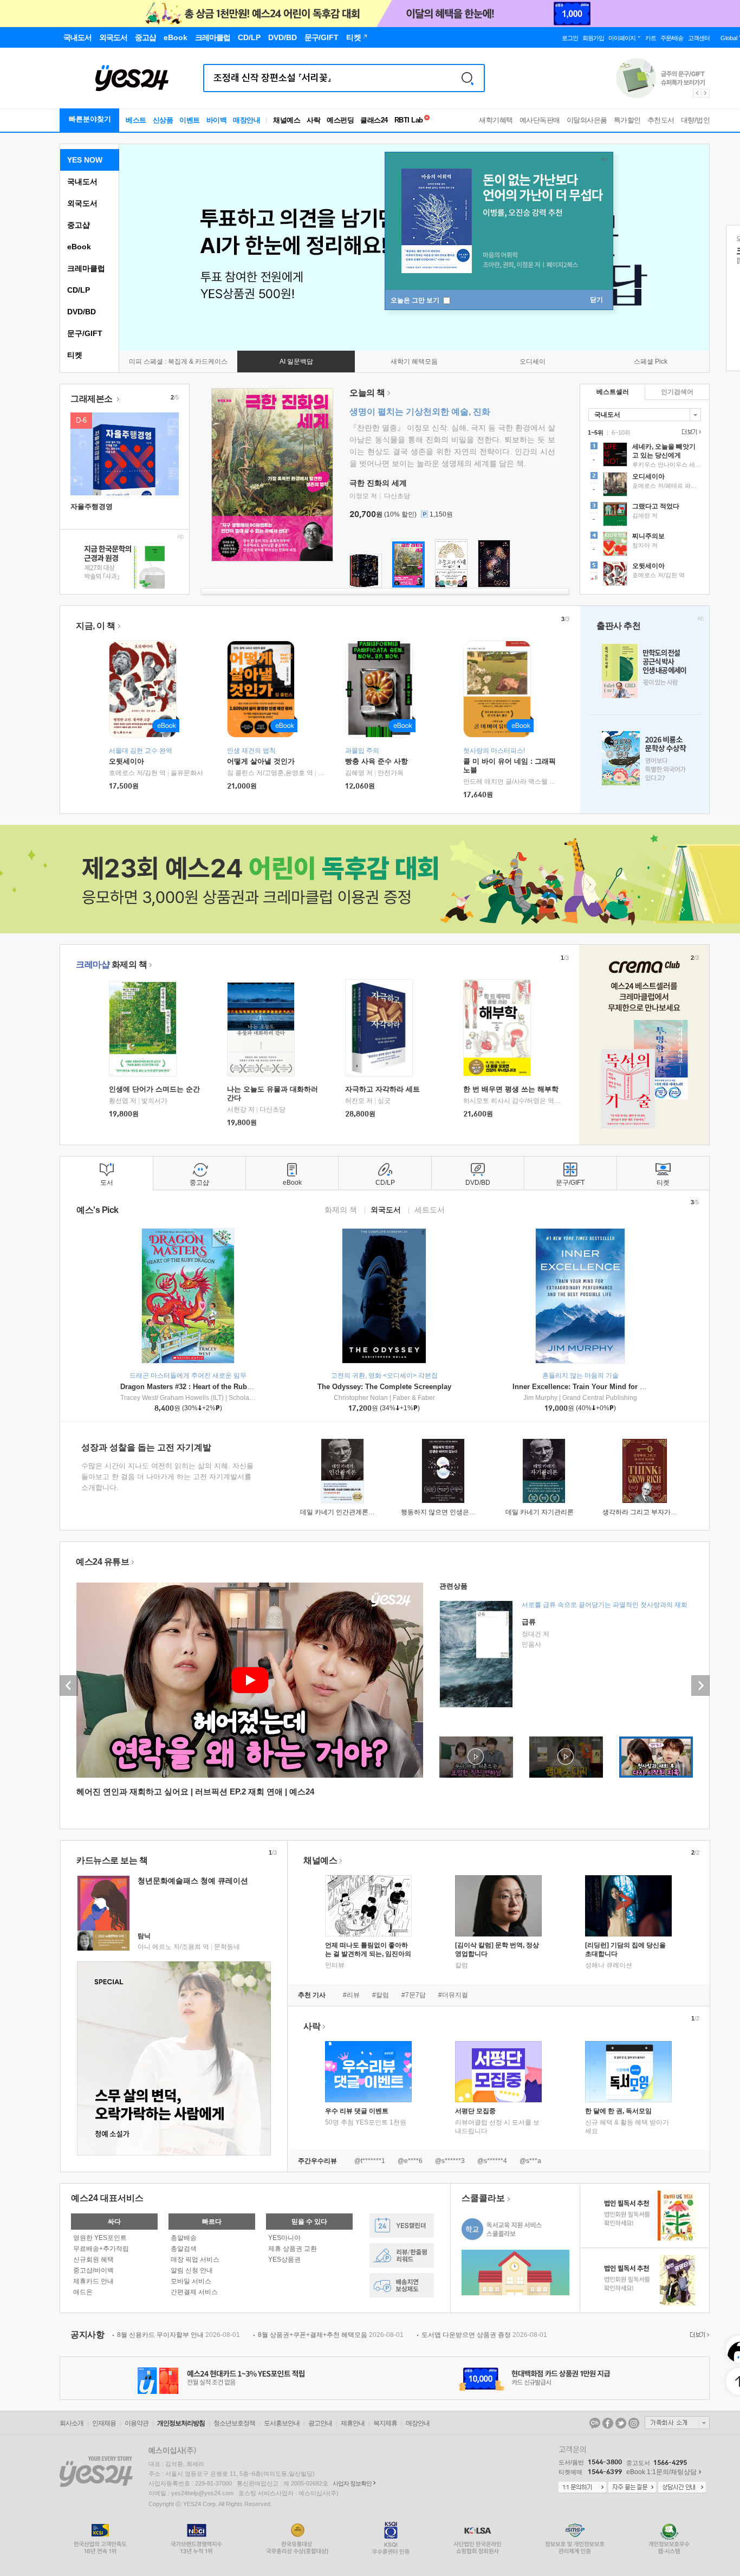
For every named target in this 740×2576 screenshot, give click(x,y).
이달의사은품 (587, 120)
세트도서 (430, 1209)
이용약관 (137, 2423)
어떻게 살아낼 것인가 (261, 761)
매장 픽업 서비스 (195, 2259)
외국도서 (82, 203)
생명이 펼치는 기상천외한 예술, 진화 (420, 412)
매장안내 (246, 120)
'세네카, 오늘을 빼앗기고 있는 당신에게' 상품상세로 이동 (645, 456)
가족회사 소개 (677, 2423)
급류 (529, 1622)
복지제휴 (385, 2423)
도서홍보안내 (282, 2423)
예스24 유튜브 (102, 1562)
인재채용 (104, 2423)
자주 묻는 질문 (632, 2488)
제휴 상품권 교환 (293, 2249)
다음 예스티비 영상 (700, 1686)
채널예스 (320, 1860)
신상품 (163, 120)
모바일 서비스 (191, 2281)
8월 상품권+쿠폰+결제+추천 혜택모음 (331, 2335)
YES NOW (85, 160)
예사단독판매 (540, 120)
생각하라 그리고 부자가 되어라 (647, 1512)
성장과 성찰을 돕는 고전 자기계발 (146, 1447)
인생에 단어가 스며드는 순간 (154, 1089)
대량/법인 (696, 120)
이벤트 (190, 120)
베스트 (136, 120)
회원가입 (593, 38)
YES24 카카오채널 (595, 2423)
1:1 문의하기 (582, 2488)
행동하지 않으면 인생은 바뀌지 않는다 (456, 1512)
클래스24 (374, 120)
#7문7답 (414, 1995)
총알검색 (184, 2249)
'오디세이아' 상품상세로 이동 (645, 486)
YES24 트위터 (621, 2423)
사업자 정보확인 (352, 2483)
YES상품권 (284, 2259)
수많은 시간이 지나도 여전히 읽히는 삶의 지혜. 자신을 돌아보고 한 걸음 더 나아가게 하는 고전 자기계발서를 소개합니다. (167, 1477)
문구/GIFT (85, 333)
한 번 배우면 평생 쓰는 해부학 (511, 1089)
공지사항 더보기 (698, 2335)
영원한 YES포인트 (100, 2238)
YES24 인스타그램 (634, 2423)
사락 (313, 120)
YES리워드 (402, 2255)
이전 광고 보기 (697, 93)
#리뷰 (351, 1995)
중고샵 (79, 225)
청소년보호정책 (234, 2423)
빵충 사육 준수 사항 (377, 761)
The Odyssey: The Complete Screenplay (384, 1387)
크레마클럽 (86, 268)
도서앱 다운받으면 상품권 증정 (484, 2335)
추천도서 (661, 120)
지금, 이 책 (96, 626)
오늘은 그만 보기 (416, 300)
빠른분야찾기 (90, 119)
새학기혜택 (496, 120)
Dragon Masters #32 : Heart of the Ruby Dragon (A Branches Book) (231, 1387)
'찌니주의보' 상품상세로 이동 (645, 545)
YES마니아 (284, 2238)
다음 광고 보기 (706, 93)
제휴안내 (353, 2423)
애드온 (83, 2292)
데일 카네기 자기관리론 (540, 1512)
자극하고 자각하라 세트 (382, 1089)
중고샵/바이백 (93, 2270)
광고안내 (320, 2423)
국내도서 (82, 182)
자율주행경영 (92, 506)
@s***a (530, 2161)
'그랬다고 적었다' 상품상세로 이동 (645, 515)
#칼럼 (381, 1995)
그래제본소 (92, 399)
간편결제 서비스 (194, 2292)
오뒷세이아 (126, 761)
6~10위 (621, 432)
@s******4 (492, 2161)
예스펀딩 (340, 120)
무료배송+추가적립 (101, 2249)
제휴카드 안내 (93, 2281)
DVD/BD (82, 312)
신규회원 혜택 (93, 2259)
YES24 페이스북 (608, 2423)
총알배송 (184, 2238)
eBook (79, 247)
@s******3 (450, 2161)
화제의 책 (111, 964)
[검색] (468, 78)
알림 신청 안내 (192, 2270)
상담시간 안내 (682, 2488)
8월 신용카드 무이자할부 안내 (178, 2335)
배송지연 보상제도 (402, 2285)
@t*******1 (370, 2161)
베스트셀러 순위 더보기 (690, 432)
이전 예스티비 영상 (69, 1686)
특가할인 (627, 120)
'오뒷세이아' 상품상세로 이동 (645, 575)
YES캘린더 (402, 2226)
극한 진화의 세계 (378, 483)
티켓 (75, 355)
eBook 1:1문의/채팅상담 (661, 2472)
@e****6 (410, 2161)
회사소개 (72, 2423)
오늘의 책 (367, 393)
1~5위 (596, 432)
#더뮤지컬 (453, 1995)
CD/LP (79, 290)
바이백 (217, 120)
